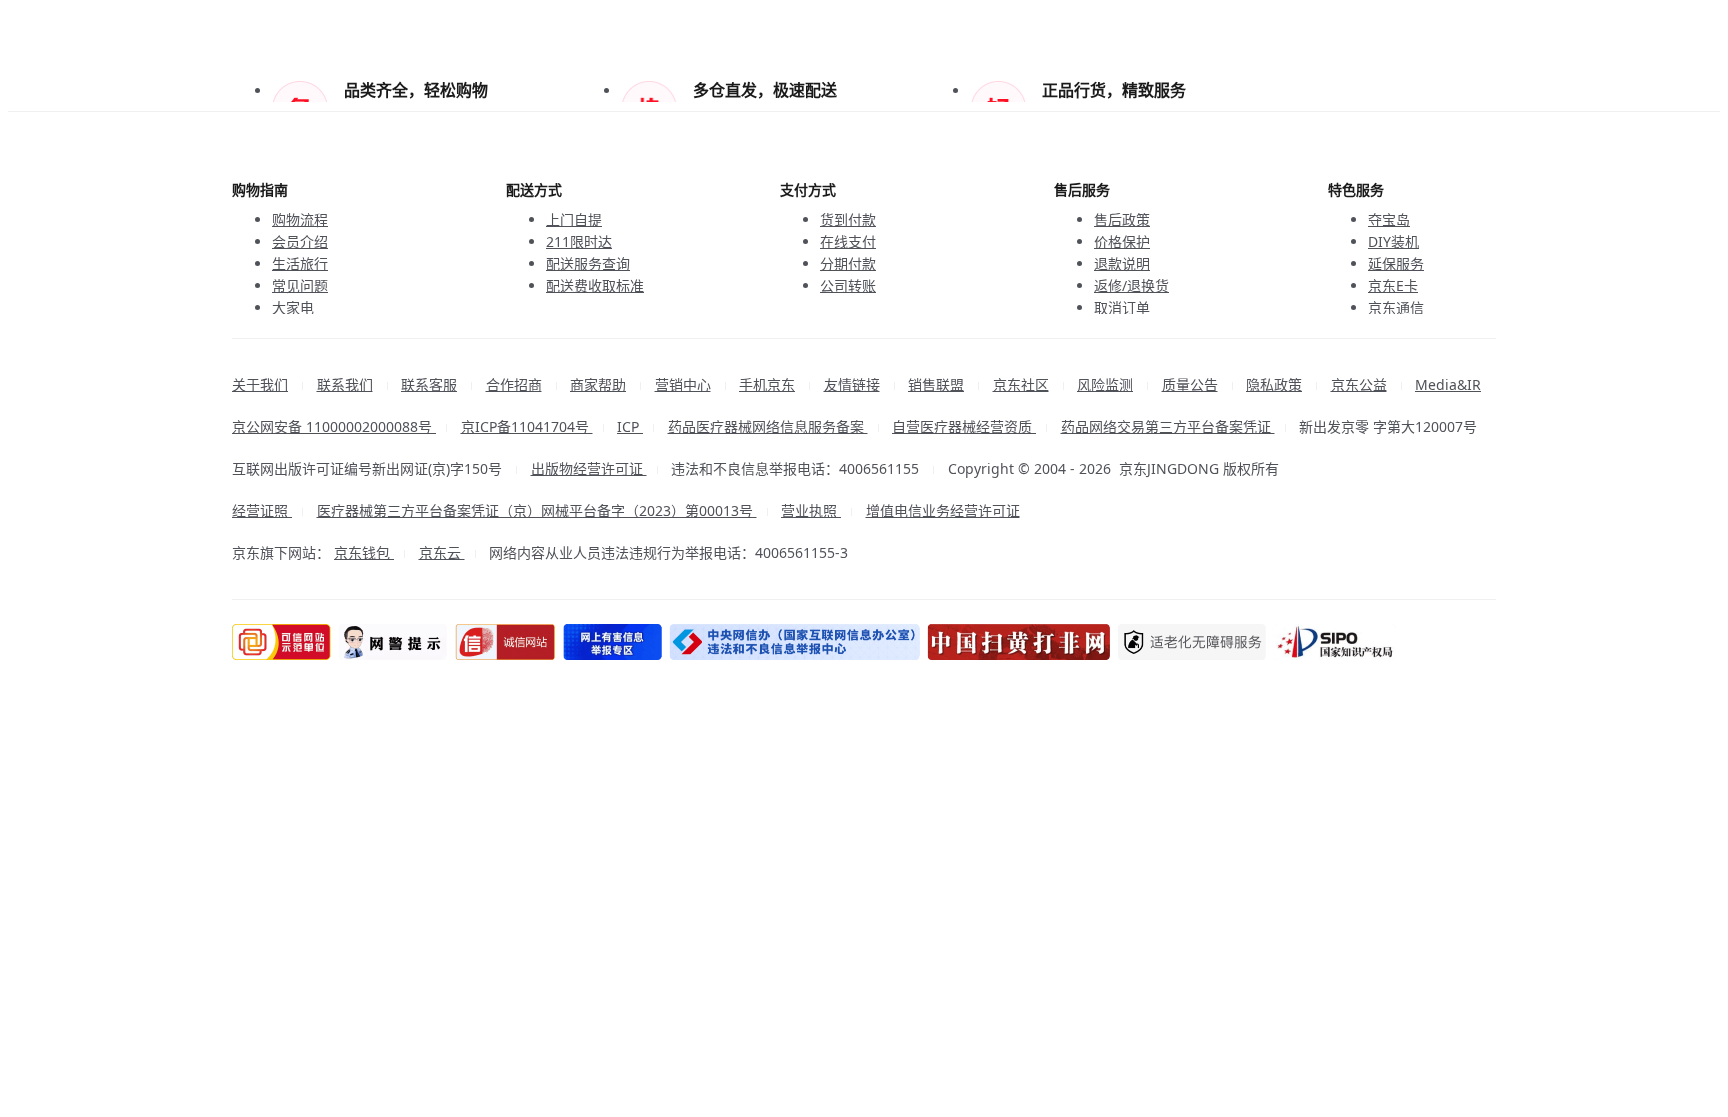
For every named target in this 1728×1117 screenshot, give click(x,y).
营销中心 (683, 384)
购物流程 (300, 219)
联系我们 (345, 384)
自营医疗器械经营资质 (964, 426)
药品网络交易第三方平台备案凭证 (1168, 426)
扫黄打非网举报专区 (1038, 642)
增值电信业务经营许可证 (943, 510)
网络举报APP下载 (810, 642)
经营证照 (262, 510)
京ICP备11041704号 (527, 426)
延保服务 (1396, 263)
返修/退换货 (1131, 285)
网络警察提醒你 (396, 642)
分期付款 (848, 263)
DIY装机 (1393, 241)
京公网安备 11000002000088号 (334, 426)
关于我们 (260, 384)
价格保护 (1122, 241)
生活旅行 (300, 263)
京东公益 (1359, 384)
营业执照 (811, 510)
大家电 (293, 307)
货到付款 (848, 219)
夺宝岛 (1389, 219)
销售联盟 (936, 384)
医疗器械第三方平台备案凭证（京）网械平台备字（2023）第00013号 (537, 510)
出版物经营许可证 (589, 468)
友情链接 (852, 384)
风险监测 (1105, 384)
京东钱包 (364, 552)
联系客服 (429, 384)
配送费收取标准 (595, 285)
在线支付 (848, 241)
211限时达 (579, 241)
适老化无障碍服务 (1215, 642)
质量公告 (1190, 384)
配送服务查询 (588, 263)
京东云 (442, 552)
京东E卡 (1393, 285)
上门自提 (574, 219)
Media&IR (1448, 384)
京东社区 (1021, 384)
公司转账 (848, 285)
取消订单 (1122, 307)
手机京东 (767, 384)
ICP (630, 426)
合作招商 (514, 384)
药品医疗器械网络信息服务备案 (768, 426)
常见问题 (300, 285)
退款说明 (1122, 263)
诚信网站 (512, 642)
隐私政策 (1274, 384)
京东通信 (1396, 307)
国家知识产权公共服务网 (1361, 642)
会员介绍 (300, 241)
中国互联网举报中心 (624, 642)
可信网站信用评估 (281, 642)
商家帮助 (598, 384)
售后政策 (1122, 219)
